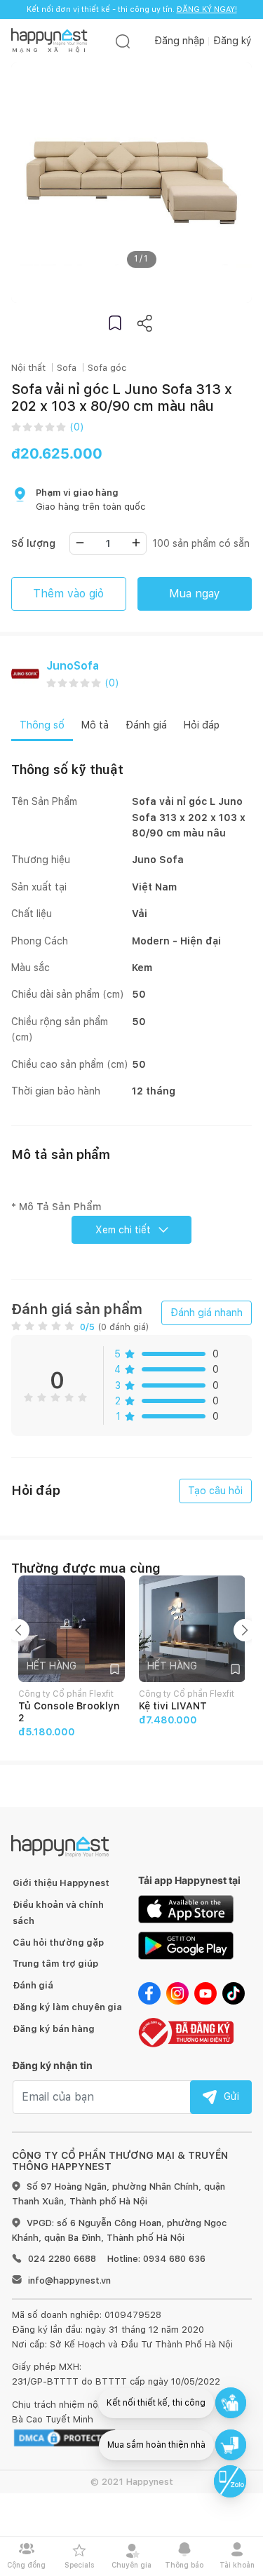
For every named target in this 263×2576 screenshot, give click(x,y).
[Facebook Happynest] (149, 1993)
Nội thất (28, 368)
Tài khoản (237, 2565)
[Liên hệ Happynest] (230, 2481)
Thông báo (184, 2565)
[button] (115, 323)
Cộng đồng (26, 2565)
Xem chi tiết (123, 1230)
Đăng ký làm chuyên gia (67, 2007)
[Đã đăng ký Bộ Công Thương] (186, 2031)
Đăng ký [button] (232, 41)
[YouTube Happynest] (205, 1993)
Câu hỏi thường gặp (58, 1943)
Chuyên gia (131, 2565)
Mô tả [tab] (95, 725)
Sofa (67, 368)
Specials (79, 2565)
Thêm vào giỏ (68, 594)
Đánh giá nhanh (207, 1313)
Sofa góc (107, 368)
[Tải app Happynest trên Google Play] (186, 1945)
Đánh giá (33, 1985)
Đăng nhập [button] (180, 41)
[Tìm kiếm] (123, 41)
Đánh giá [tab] (146, 725)
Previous (18, 1630)
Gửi (231, 2096)
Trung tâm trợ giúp (55, 1964)
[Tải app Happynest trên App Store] (186, 1909)
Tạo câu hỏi (215, 1491)
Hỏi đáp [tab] (202, 725)
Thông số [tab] (42, 725)
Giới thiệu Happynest (61, 1883)
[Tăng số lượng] (136, 543)
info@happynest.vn (69, 2280)
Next (245, 1630)
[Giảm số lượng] (80, 543)
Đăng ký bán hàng (54, 2029)
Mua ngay (195, 594)
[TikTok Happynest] (234, 1993)
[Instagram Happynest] (177, 1993)
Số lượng (33, 543)
